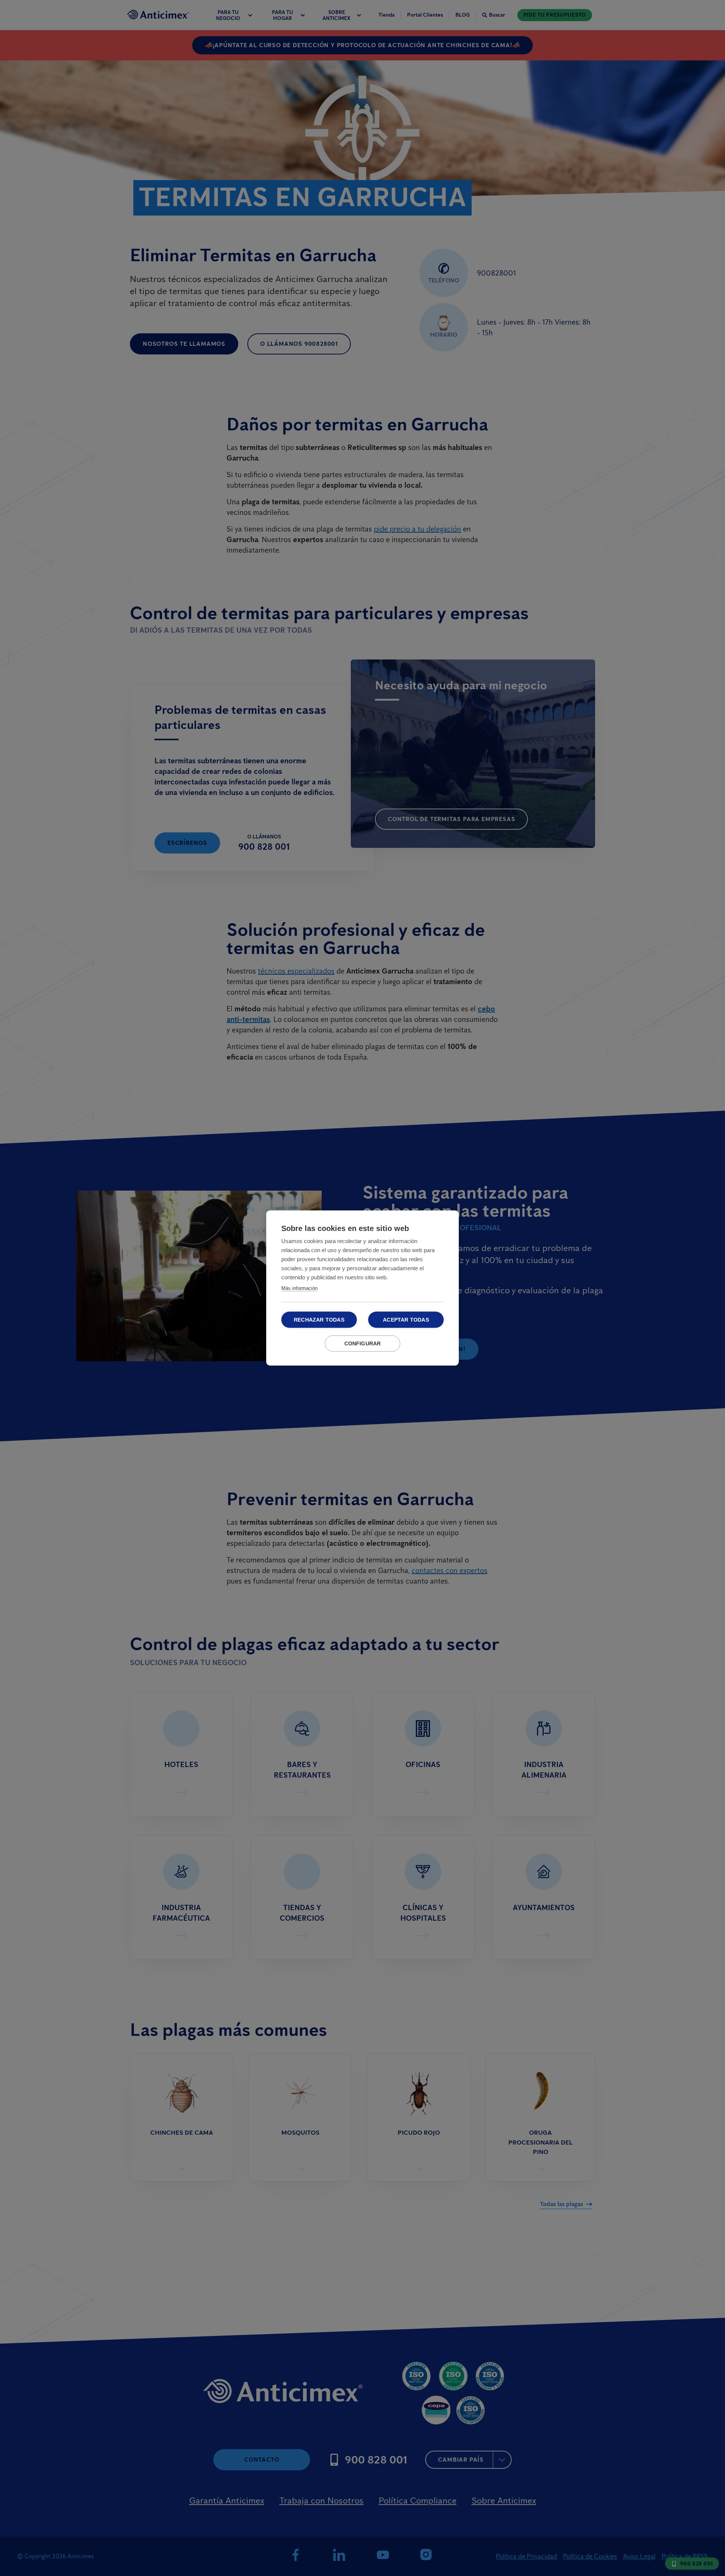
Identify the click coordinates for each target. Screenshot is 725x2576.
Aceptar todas (406, 1320)
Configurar (363, 1344)
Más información (299, 1288)
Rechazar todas (319, 1320)
